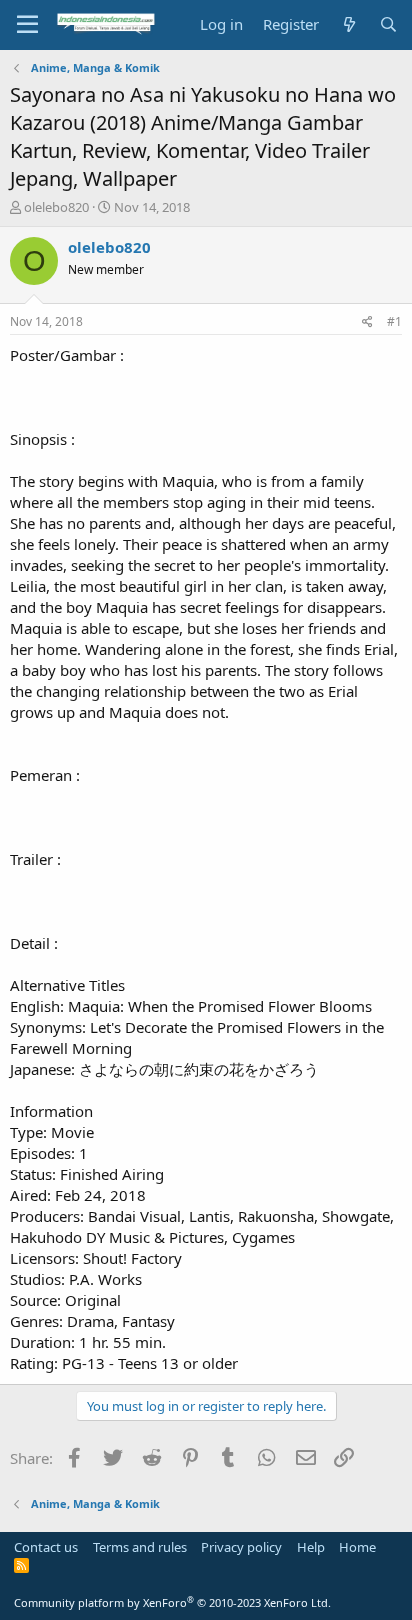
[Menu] (27, 25)
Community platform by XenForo (172, 1602)
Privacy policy (241, 1547)
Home (357, 1547)
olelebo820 (56, 207)
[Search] (388, 24)
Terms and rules (140, 1547)
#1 (394, 321)
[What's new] (348, 24)
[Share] (367, 322)
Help (311, 1547)
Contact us (46, 1547)
